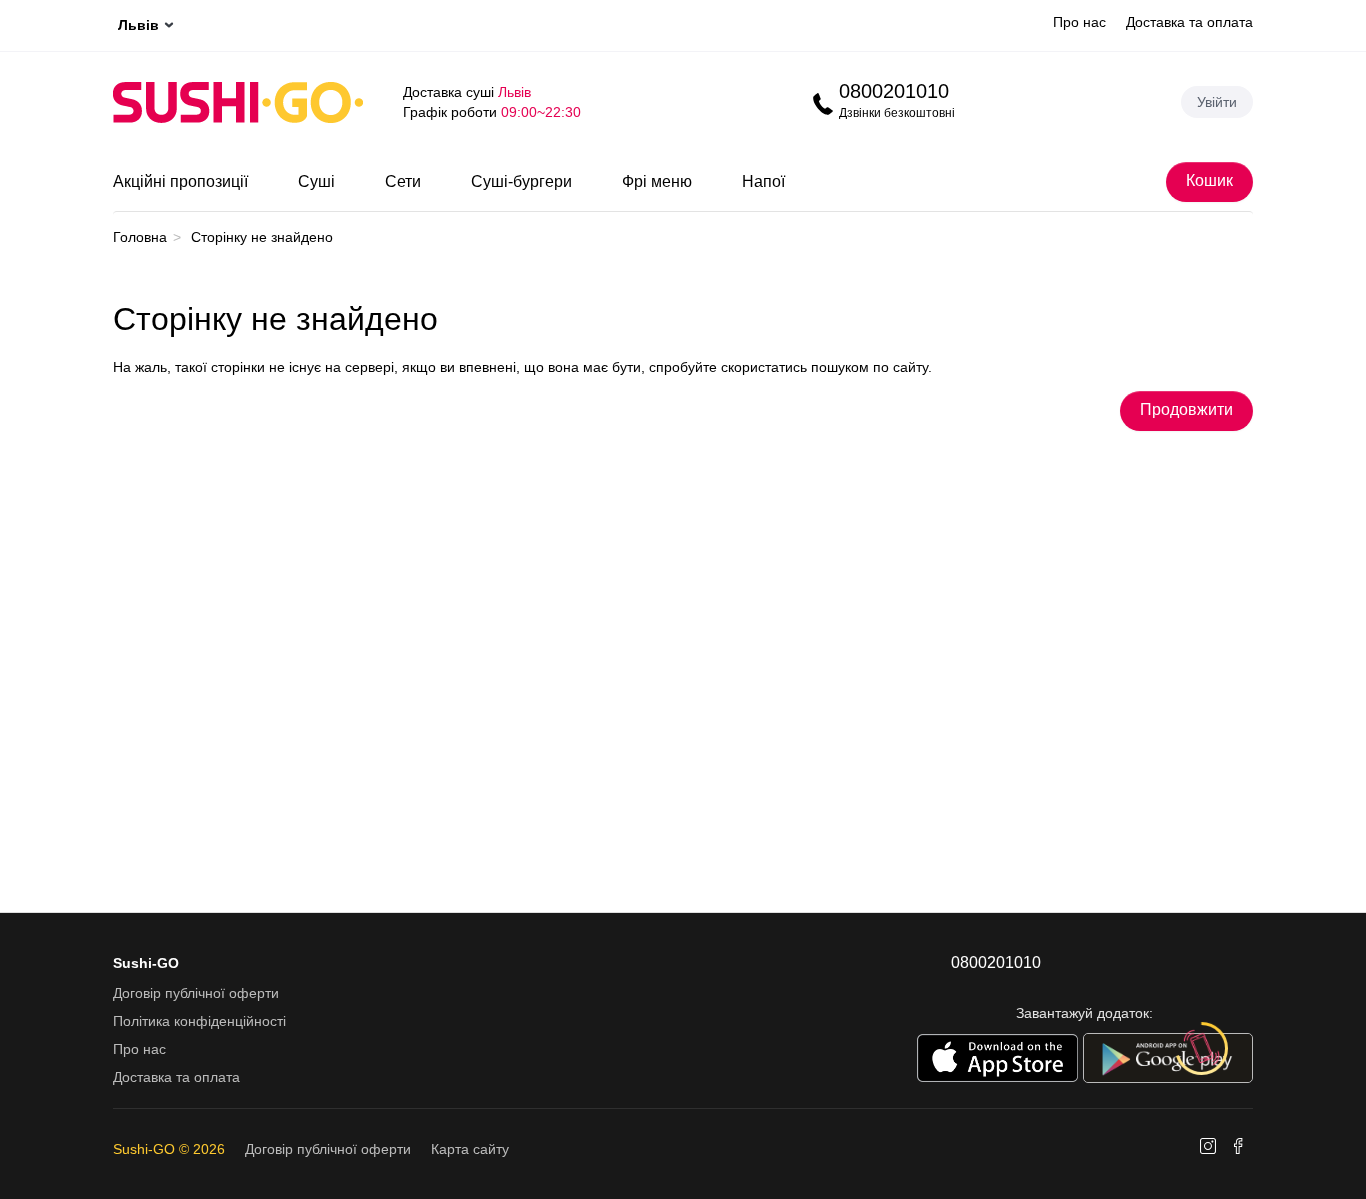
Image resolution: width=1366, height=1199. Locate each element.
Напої (763, 181)
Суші (316, 181)
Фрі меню (657, 181)
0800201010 (894, 91)
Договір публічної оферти (196, 993)
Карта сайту (470, 1149)
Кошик (1209, 180)
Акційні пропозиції (180, 181)
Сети (403, 181)
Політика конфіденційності (199, 1021)
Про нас (1079, 22)
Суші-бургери (521, 181)
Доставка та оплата (1189, 22)
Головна (140, 237)
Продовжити (1186, 409)
